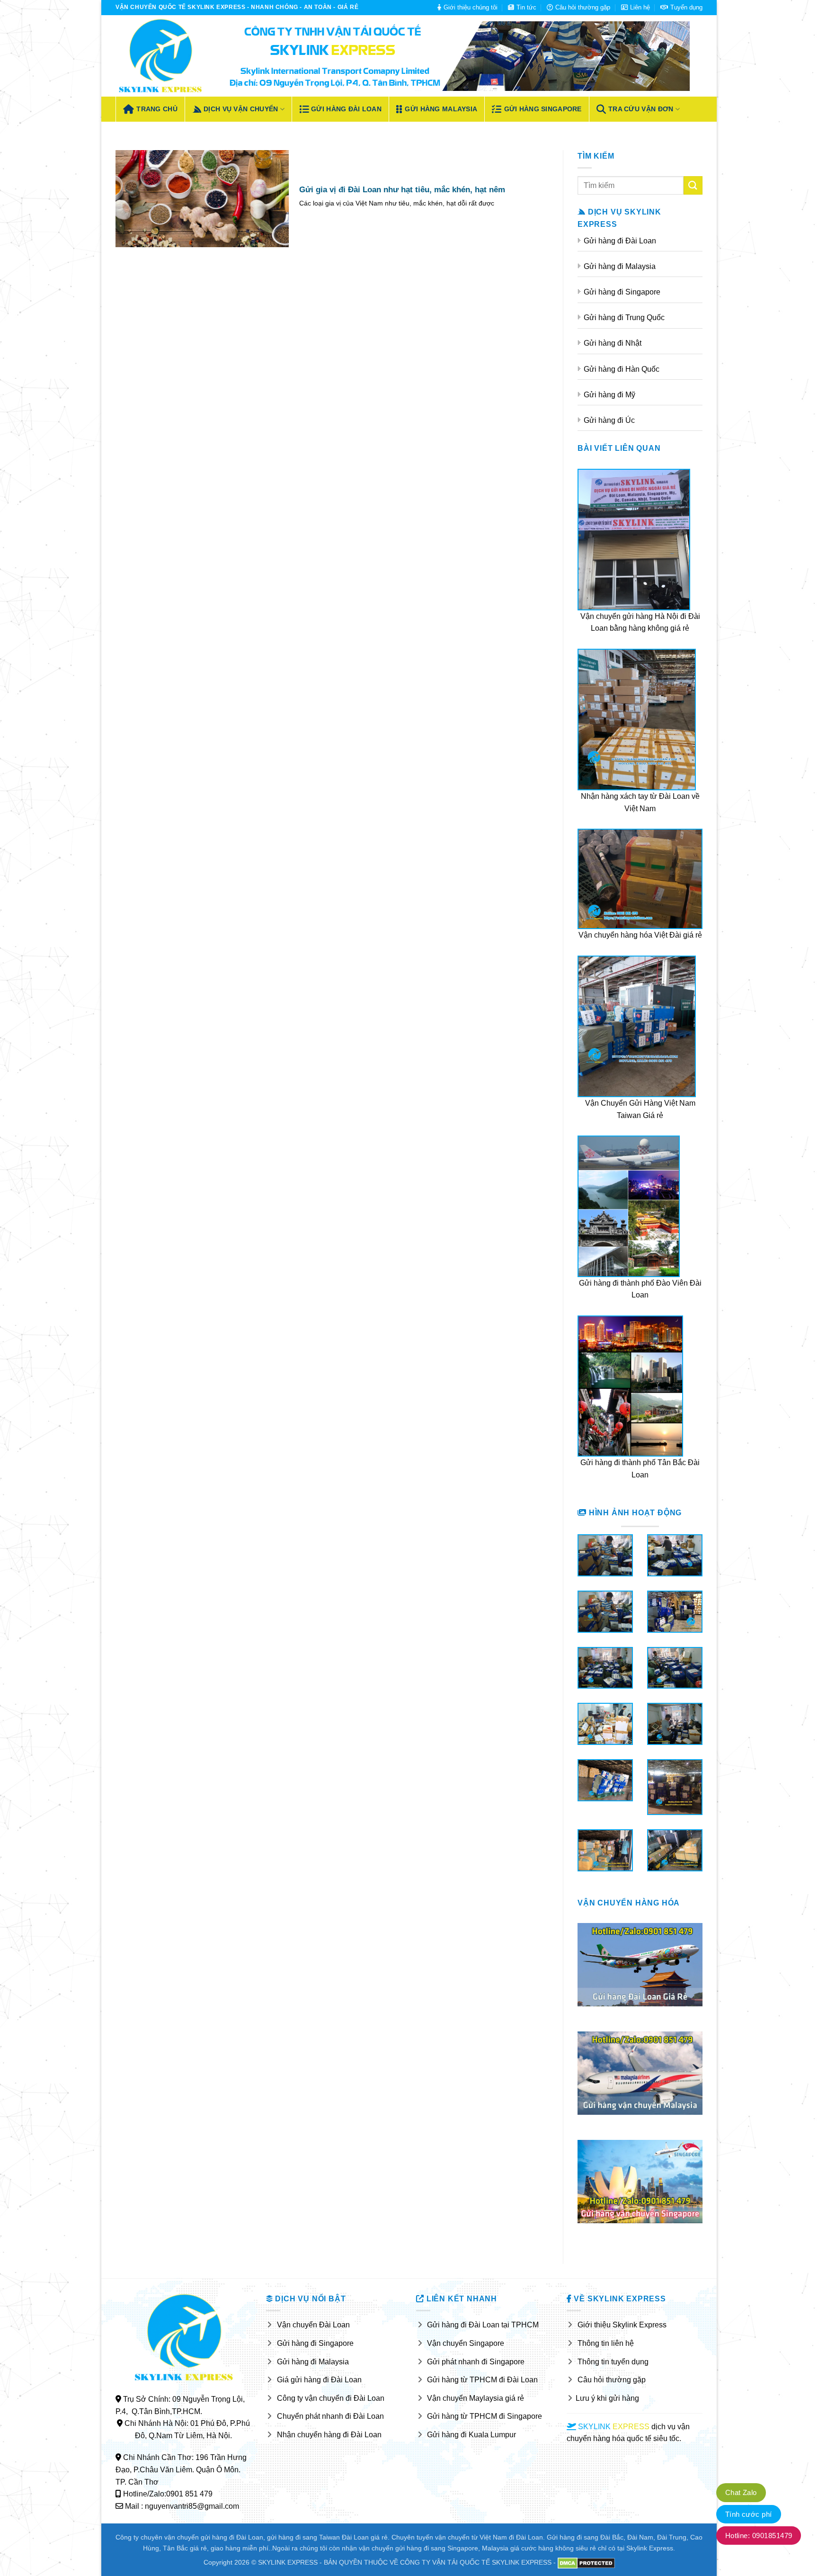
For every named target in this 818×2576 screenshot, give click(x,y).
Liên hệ (640, 7)
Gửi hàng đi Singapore (622, 292)
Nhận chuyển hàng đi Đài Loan (329, 2435)
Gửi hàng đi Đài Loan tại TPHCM (483, 2325)
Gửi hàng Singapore (543, 109)
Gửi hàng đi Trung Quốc (624, 318)
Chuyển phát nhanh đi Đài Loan (330, 2416)
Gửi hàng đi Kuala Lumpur (471, 2435)
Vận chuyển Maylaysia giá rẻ (476, 2398)
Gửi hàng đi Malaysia (620, 266)
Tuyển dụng (686, 7)
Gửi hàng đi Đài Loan (620, 241)
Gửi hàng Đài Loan (346, 109)
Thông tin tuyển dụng (613, 2362)
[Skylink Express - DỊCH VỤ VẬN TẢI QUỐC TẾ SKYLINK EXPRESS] (160, 56)
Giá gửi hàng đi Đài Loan (319, 2380)
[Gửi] (693, 185)
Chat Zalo (741, 2492)
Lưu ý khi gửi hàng (607, 2398)
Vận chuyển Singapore (466, 2343)
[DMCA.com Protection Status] (586, 2562)
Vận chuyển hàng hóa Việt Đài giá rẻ (640, 935)
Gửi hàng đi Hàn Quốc (622, 369)
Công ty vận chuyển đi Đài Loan (331, 2398)
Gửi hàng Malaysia (441, 109)
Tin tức (526, 7)
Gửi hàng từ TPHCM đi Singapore (485, 2416)
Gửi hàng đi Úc (609, 420)
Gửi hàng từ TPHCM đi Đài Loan (482, 2380)
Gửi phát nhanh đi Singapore (476, 2362)
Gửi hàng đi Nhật (613, 343)
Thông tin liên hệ (606, 2343)
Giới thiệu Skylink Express (622, 2325)
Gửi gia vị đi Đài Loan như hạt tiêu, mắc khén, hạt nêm (402, 190)
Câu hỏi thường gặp (583, 7)
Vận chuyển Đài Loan (313, 2325)
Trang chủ (157, 109)
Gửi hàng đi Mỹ (609, 395)
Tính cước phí (749, 2514)
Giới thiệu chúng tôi (471, 7)
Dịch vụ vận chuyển (241, 109)
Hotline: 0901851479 (759, 2536)
